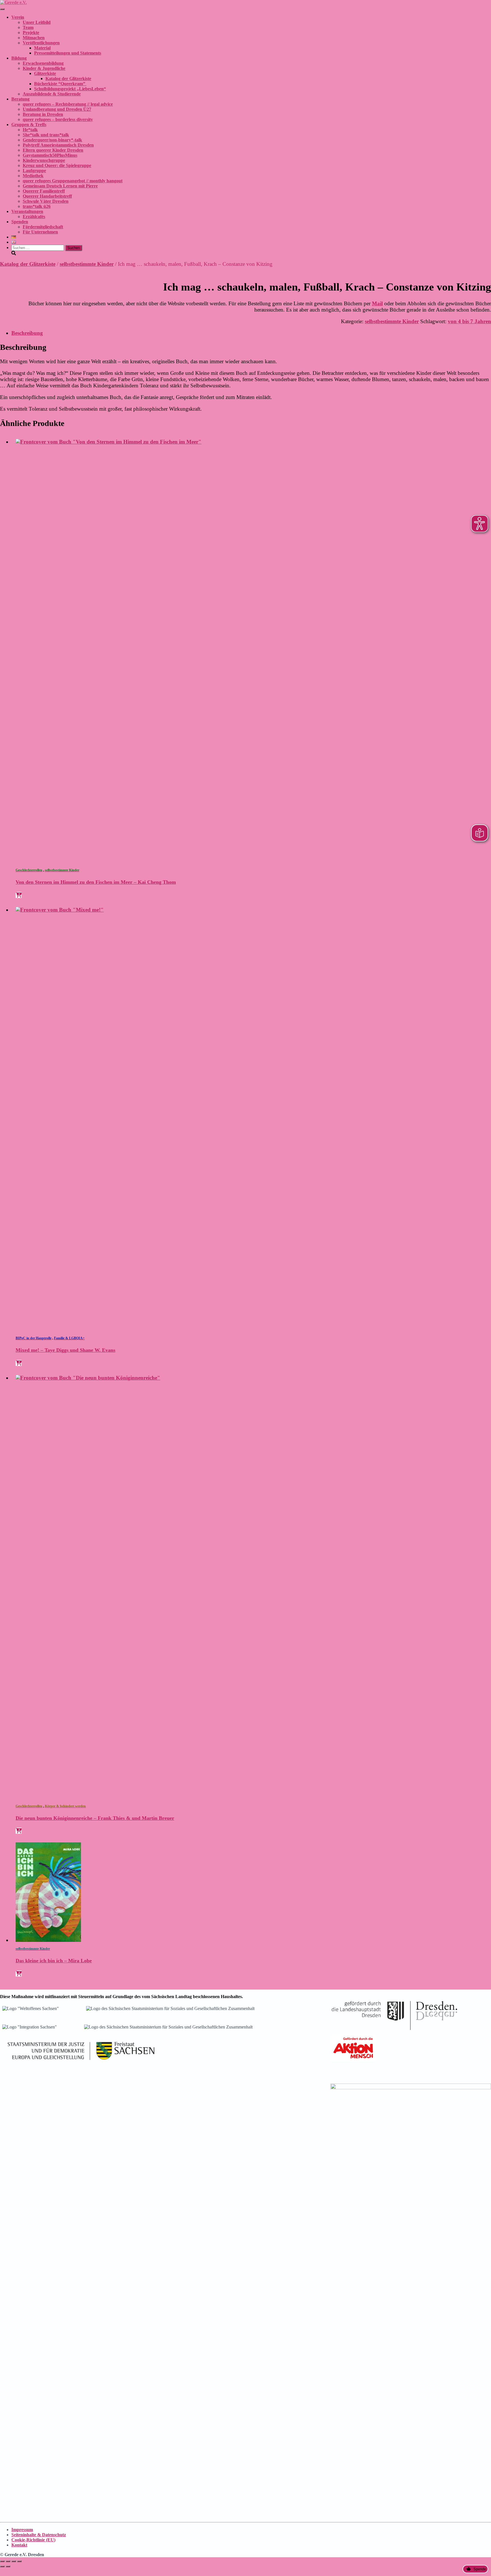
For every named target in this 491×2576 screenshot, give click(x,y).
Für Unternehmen (40, 232)
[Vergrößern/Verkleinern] (2, 2561)
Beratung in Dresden (43, 114)
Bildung (19, 58)
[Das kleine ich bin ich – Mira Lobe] (48, 1940)
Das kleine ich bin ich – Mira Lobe (54, 1961)
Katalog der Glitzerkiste (68, 79)
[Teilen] (14, 2561)
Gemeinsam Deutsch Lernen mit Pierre (60, 186)
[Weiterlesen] (19, 895)
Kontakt (19, 2545)
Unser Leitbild (37, 22)
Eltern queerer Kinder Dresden (53, 150)
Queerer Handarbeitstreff (47, 196)
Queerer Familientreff (44, 191)
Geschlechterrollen (29, 870)
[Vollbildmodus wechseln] (8, 2561)
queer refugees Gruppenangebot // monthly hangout (73, 181)
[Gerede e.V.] (13, 2)
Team (28, 27)
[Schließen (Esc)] (19, 2561)
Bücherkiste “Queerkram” (60, 84)
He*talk (30, 130)
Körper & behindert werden (65, 1806)
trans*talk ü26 (37, 206)
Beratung (20, 99)
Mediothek (33, 176)
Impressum (22, 2530)
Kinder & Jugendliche (44, 68)
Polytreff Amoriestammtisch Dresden (58, 145)
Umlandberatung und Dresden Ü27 (57, 109)
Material (42, 48)
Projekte (31, 33)
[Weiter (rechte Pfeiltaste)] (8, 2566)
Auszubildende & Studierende (52, 94)
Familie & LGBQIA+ (69, 1338)
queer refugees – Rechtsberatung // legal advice (68, 104)
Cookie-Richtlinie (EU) (33, 2540)
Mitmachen (34, 38)
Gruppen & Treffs (29, 125)
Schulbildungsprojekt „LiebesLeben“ (70, 89)
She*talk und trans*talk (46, 135)
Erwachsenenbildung (43, 63)
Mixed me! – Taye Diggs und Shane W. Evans (65, 1350)
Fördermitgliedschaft (43, 227)
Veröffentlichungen (41, 43)
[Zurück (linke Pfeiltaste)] (2, 2566)
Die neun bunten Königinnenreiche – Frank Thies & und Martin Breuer (95, 1818)
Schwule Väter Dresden (46, 201)
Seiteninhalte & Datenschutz (39, 2535)
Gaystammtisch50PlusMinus (50, 155)
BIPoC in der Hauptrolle (34, 1338)
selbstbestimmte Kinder (87, 264)
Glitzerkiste (45, 73)
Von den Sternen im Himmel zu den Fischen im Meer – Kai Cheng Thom (96, 882)
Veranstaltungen (27, 211)
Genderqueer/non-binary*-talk (52, 140)
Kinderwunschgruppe (44, 160)
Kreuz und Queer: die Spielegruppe (57, 165)
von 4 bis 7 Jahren (469, 321)
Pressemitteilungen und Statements (68, 53)
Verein (18, 17)
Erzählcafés (34, 217)
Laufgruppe (34, 171)
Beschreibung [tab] (27, 333)
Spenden (20, 222)
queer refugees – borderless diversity (58, 119)
